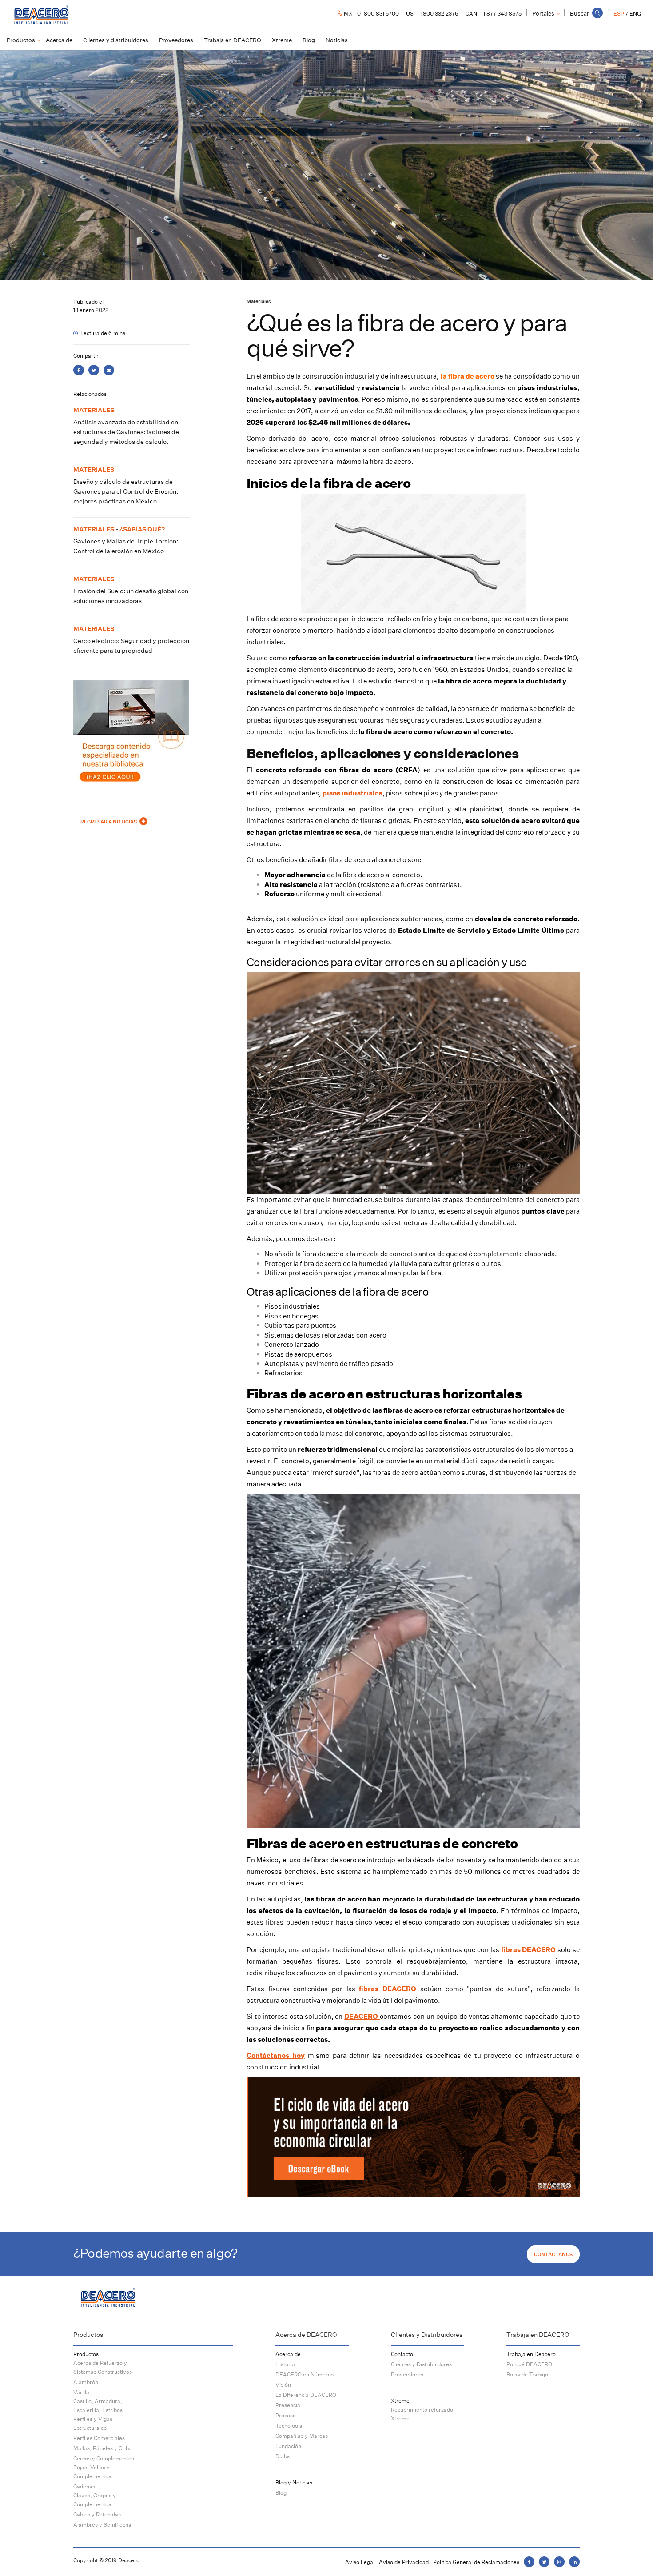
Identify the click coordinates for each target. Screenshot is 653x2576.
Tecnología (289, 2426)
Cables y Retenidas (97, 2514)
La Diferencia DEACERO (306, 2395)
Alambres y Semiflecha (102, 2525)
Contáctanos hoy (276, 2055)
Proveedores (176, 40)
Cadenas (84, 2486)
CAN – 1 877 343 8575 (494, 14)
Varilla (81, 2392)
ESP (619, 14)
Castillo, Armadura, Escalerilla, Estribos (98, 2406)
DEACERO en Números (305, 2374)
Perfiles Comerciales (99, 2438)
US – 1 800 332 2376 (432, 14)
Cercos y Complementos (104, 2458)
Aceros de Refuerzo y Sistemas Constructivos (103, 2367)
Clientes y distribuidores (116, 40)
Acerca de (59, 40)
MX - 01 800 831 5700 (371, 14)
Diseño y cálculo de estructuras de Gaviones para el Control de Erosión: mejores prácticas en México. (126, 491)
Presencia (288, 2405)
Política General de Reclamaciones (476, 2562)
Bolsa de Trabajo (527, 2374)
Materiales (259, 301)
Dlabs (283, 2456)
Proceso (286, 2415)
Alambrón (86, 2382)
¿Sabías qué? (142, 529)
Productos (21, 40)
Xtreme (282, 40)
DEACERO (362, 2016)
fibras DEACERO (388, 1989)
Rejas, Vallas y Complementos (92, 2472)
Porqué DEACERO (529, 2364)
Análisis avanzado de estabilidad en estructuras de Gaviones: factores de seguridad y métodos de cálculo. (126, 432)
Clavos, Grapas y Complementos (95, 2500)
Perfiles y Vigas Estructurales (93, 2423)
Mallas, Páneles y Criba (103, 2448)
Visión (283, 2385)
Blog (309, 40)
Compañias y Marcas (302, 2436)
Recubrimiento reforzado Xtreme (422, 2414)
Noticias (337, 40)
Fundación (288, 2446)
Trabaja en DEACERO (233, 40)
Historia (285, 2364)
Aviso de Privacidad (404, 2562)
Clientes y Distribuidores (421, 2364)
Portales (543, 13)
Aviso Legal (360, 2562)
